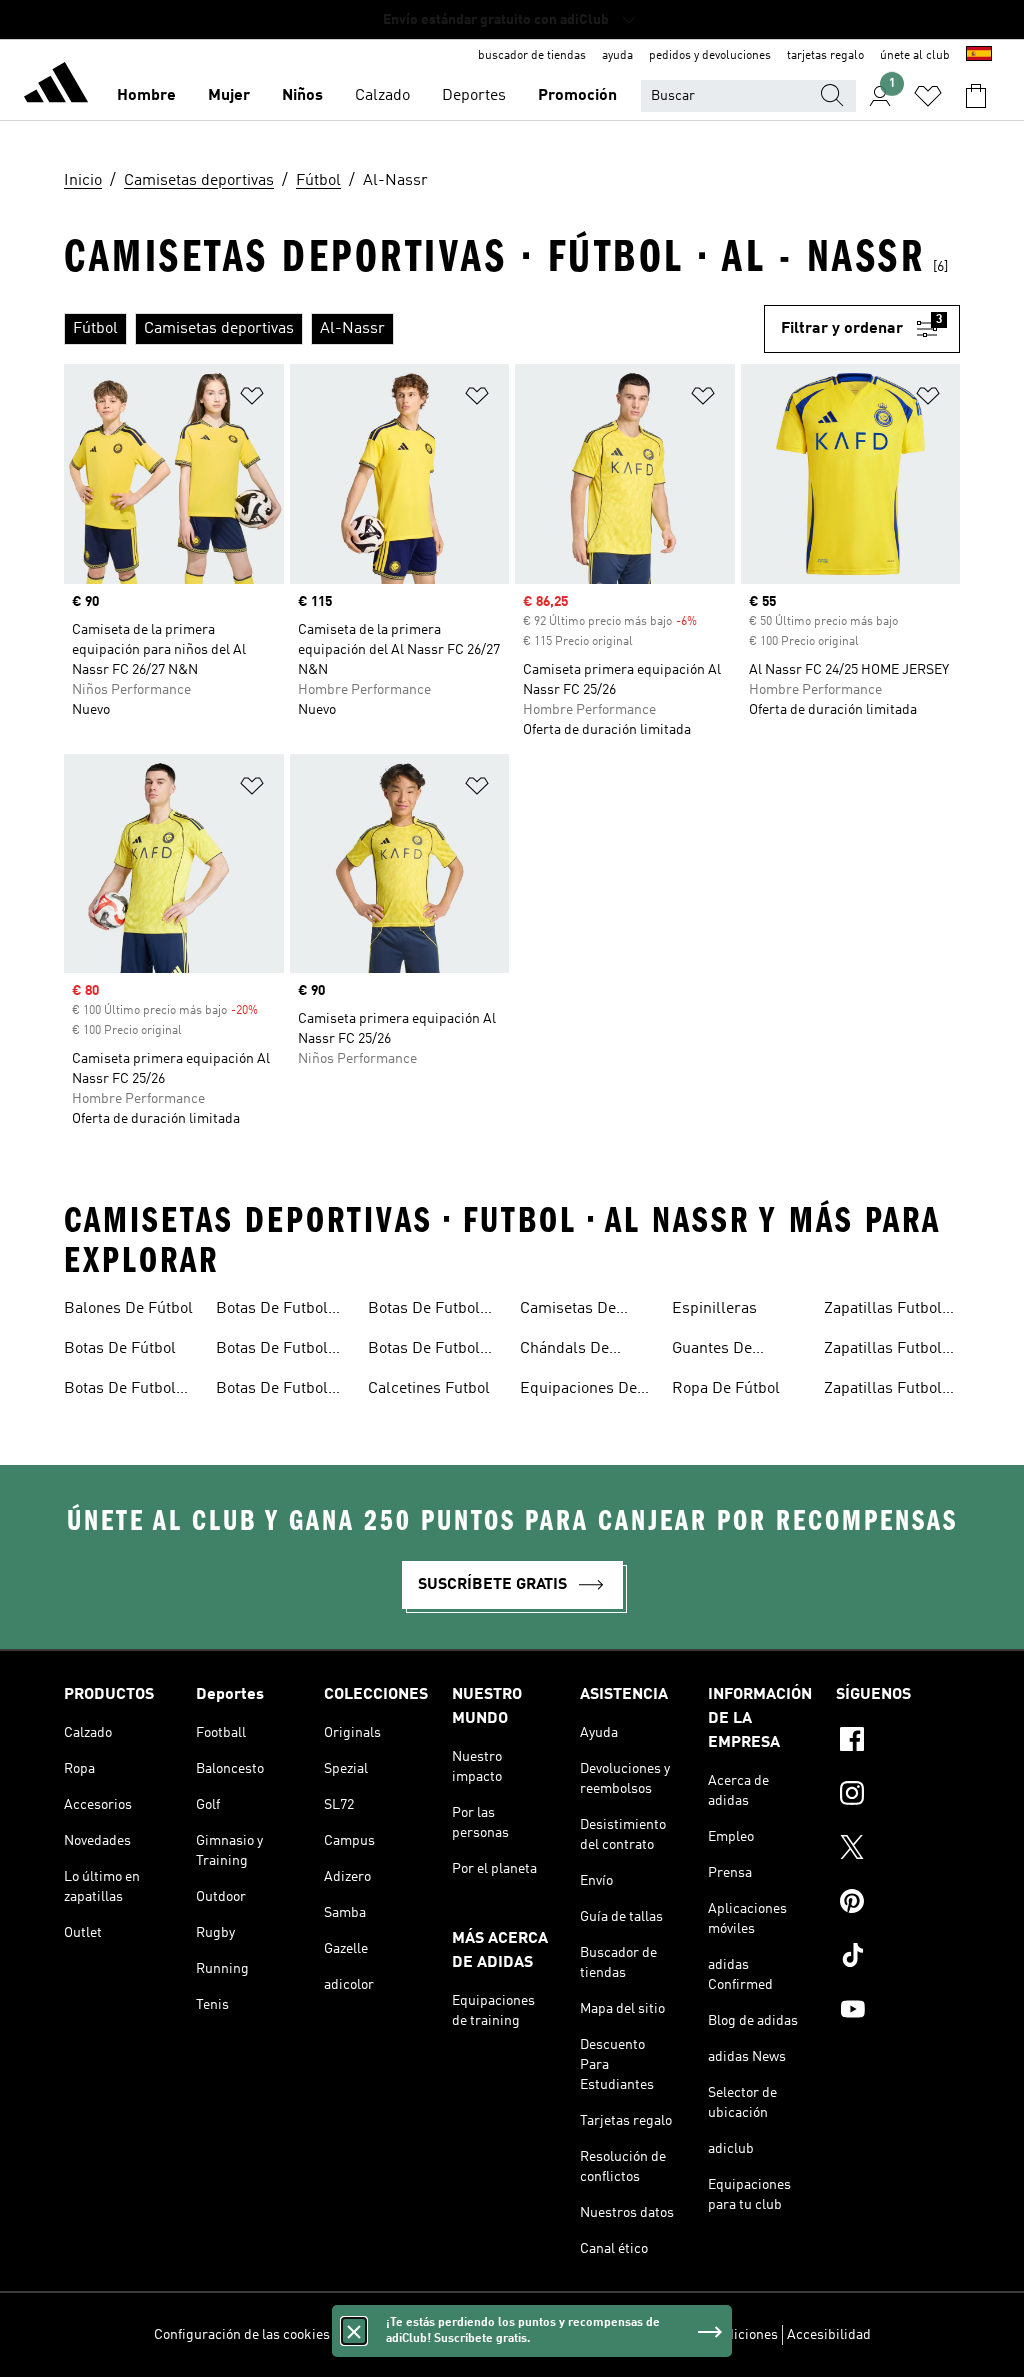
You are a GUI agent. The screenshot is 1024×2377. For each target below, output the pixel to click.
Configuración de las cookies (242, 2335)
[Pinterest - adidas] (898, 1904)
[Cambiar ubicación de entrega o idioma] (979, 56)
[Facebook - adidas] (898, 1742)
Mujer (229, 96)
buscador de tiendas (532, 56)
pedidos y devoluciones (710, 56)
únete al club (915, 56)
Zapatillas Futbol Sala (883, 1311)
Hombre (146, 96)
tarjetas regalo (825, 56)
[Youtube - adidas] (898, 2012)
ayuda (617, 56)
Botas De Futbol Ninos (424, 1311)
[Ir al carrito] (976, 96)
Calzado (382, 96)
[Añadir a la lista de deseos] (252, 399)
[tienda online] (56, 86)
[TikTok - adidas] (898, 1958)
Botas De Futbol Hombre (272, 1311)
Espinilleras (714, 1309)
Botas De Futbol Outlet (424, 1351)
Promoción (577, 96)
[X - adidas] (898, 1850)
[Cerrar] (354, 2331)
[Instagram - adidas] (898, 1796)
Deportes (474, 96)
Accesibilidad (829, 2335)
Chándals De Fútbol (564, 1351)
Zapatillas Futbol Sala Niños (883, 1391)
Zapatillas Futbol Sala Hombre (883, 1351)
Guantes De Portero (712, 1351)
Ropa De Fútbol (726, 1389)
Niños (302, 96)
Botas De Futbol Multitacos (272, 1351)
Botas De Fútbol (120, 1349)
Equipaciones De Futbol (578, 1391)
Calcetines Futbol (429, 1389)
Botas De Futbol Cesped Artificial (122, 1391)
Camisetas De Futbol (568, 1311)
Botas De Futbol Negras (272, 1391)
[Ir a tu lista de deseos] (928, 96)
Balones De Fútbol (128, 1309)
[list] (414, 329)
